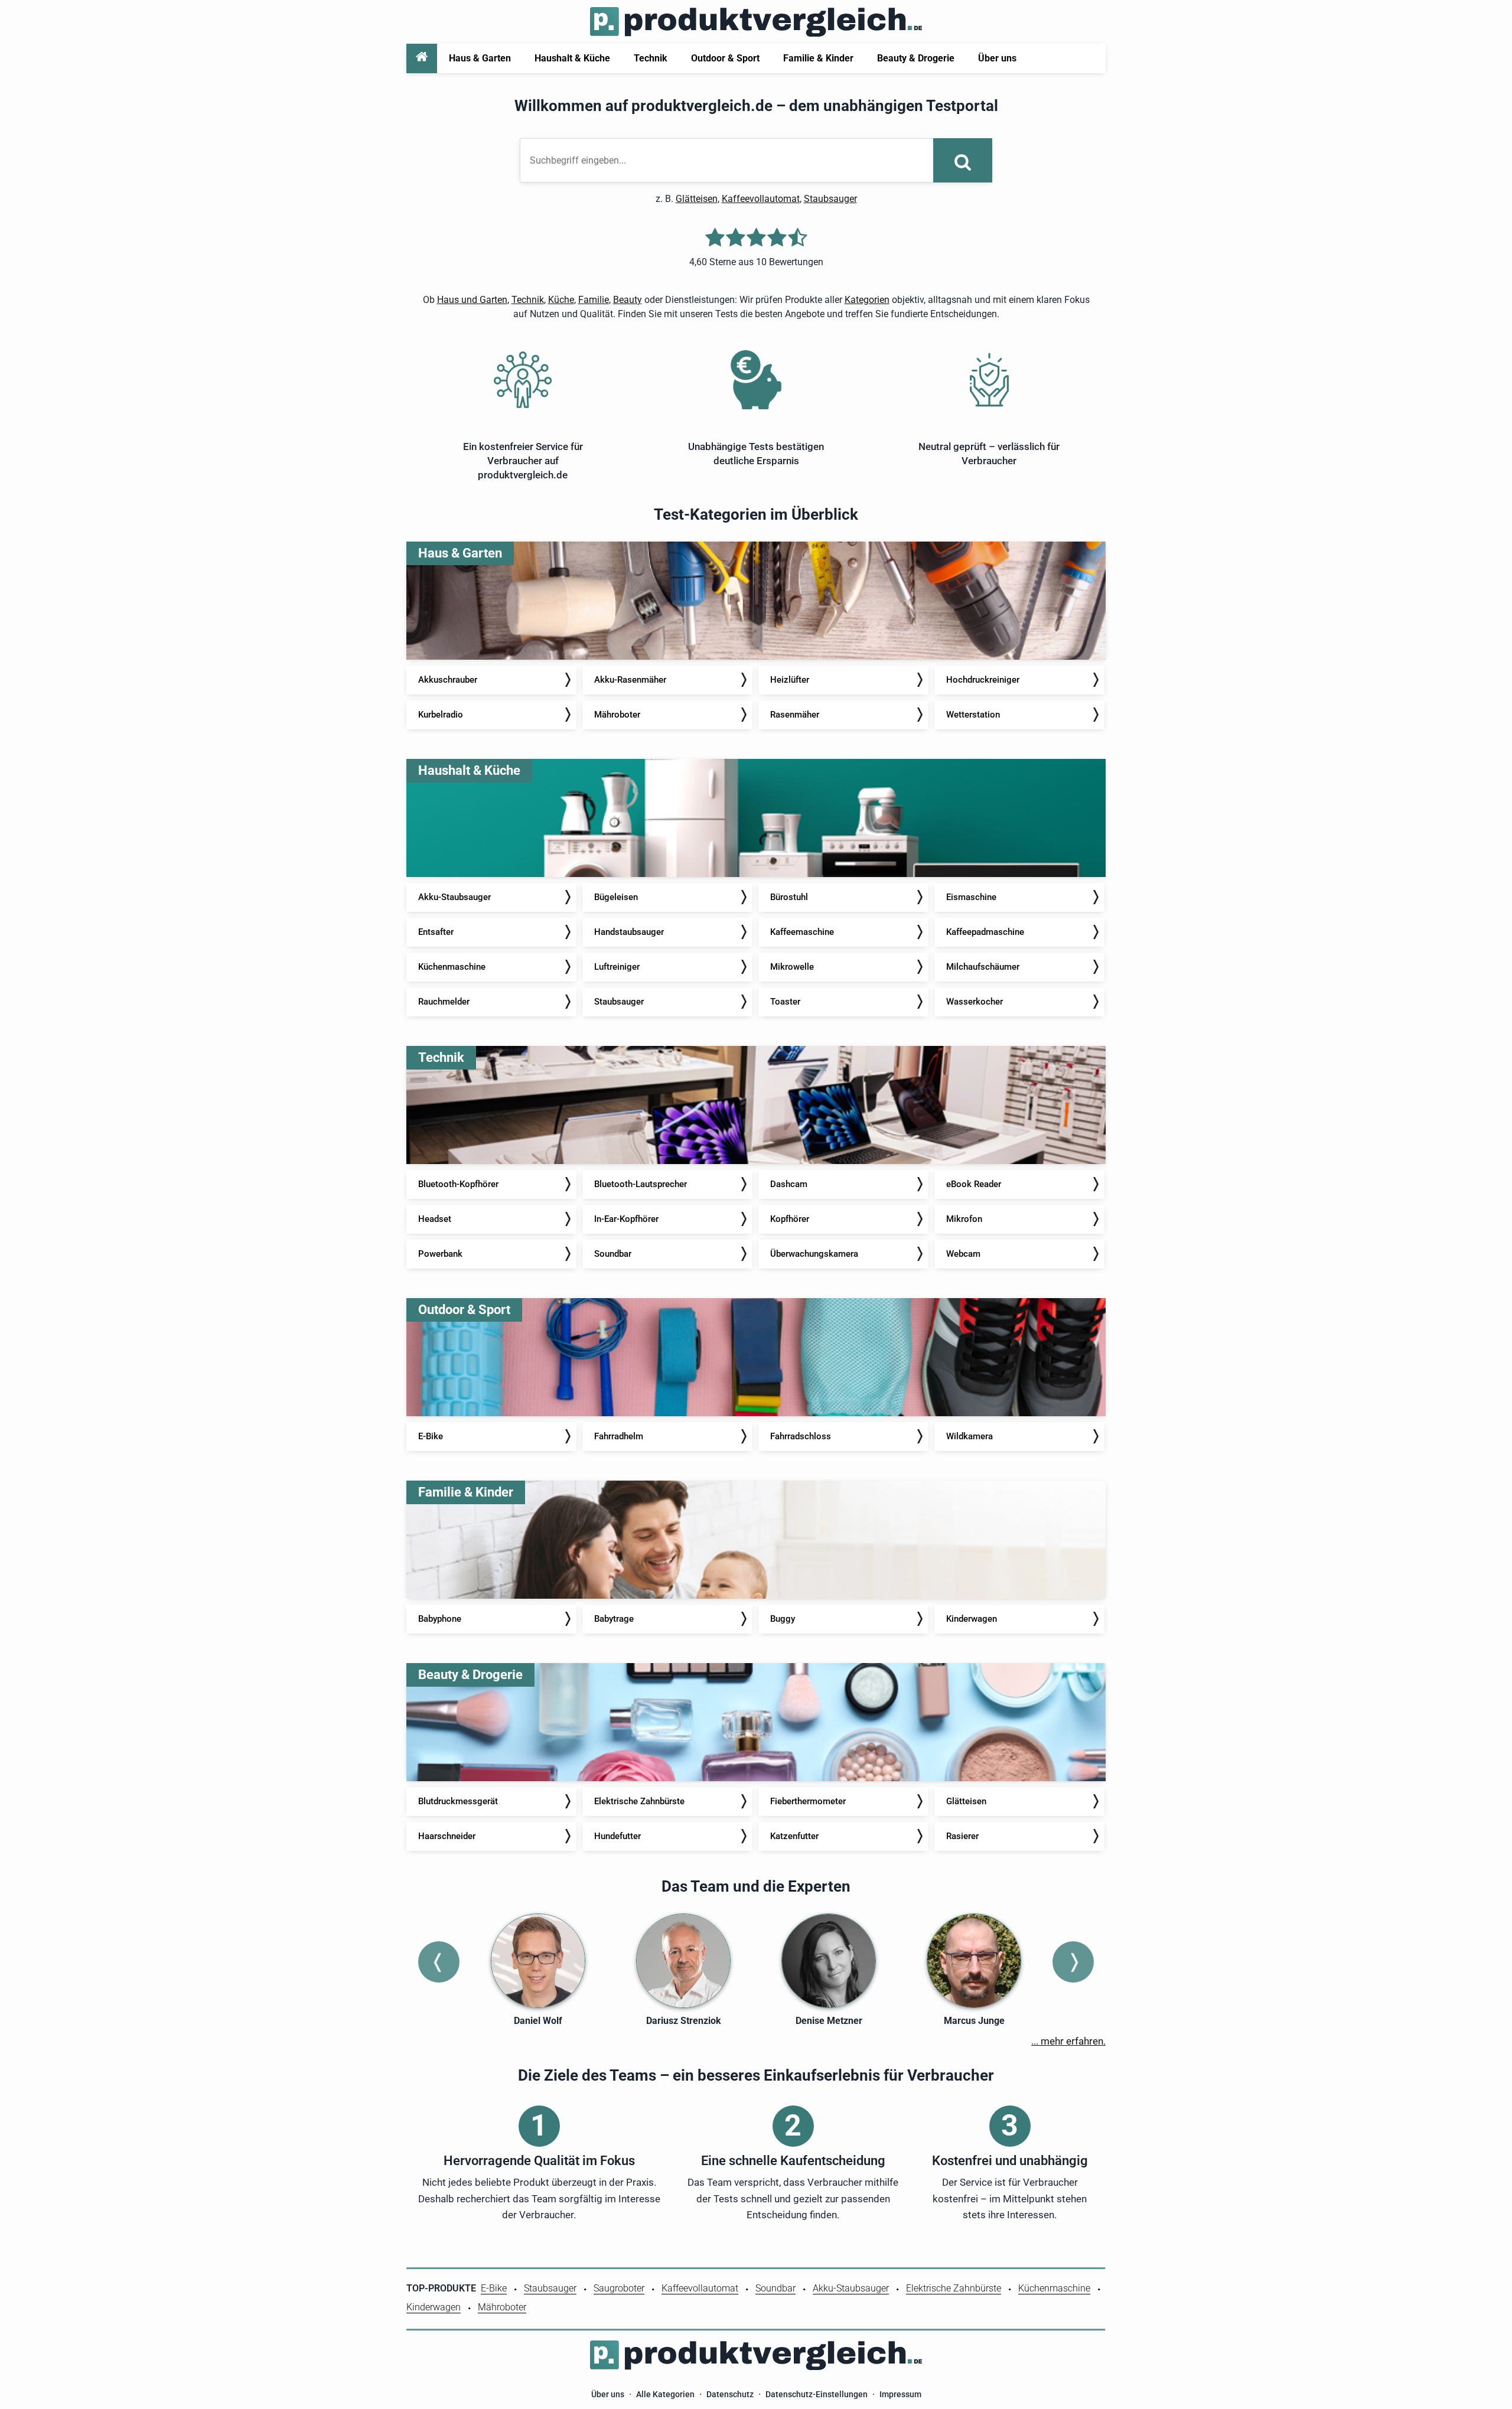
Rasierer (962, 1836)
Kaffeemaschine (802, 932)
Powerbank (440, 1254)
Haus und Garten (472, 300)
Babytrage (614, 1619)
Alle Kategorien (665, 2394)
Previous (439, 1962)
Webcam (963, 1254)
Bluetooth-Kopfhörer (458, 1184)
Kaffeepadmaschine (985, 932)
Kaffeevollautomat (761, 199)
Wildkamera (970, 1436)
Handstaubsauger (629, 932)
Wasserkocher (975, 1002)
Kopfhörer (790, 1219)
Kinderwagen (972, 1619)
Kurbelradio (441, 715)
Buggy (783, 1619)
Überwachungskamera (814, 1254)
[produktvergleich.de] (756, 22)
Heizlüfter (790, 680)
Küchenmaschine (452, 967)
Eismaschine (971, 897)
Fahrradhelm (619, 1436)
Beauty (628, 300)
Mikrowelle (792, 967)
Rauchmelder (444, 1002)
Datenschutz (730, 2394)
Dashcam (789, 1184)
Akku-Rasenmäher (630, 680)
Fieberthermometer (808, 1801)
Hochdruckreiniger (983, 680)
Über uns (608, 2394)
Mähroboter (617, 715)
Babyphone (440, 1619)
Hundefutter (617, 1836)
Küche (561, 300)
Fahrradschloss (801, 1436)
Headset (435, 1219)
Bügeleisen (616, 897)
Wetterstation (973, 715)
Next (1073, 1962)
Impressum (900, 2394)
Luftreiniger (617, 967)
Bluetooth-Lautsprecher (641, 1184)
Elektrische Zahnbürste (639, 1801)
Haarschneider (447, 1836)
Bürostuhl (789, 897)
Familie (594, 300)
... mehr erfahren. (1068, 2041)
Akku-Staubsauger (454, 897)
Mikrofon (964, 1219)
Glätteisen (697, 199)
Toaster (785, 1002)
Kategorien (867, 300)
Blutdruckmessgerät (458, 1801)
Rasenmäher (795, 715)
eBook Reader (974, 1184)
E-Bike (431, 1436)
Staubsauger (830, 199)
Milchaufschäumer (983, 967)
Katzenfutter (794, 1836)
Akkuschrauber (448, 680)
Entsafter (436, 932)
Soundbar (613, 1254)
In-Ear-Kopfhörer (626, 1219)
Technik (528, 300)
